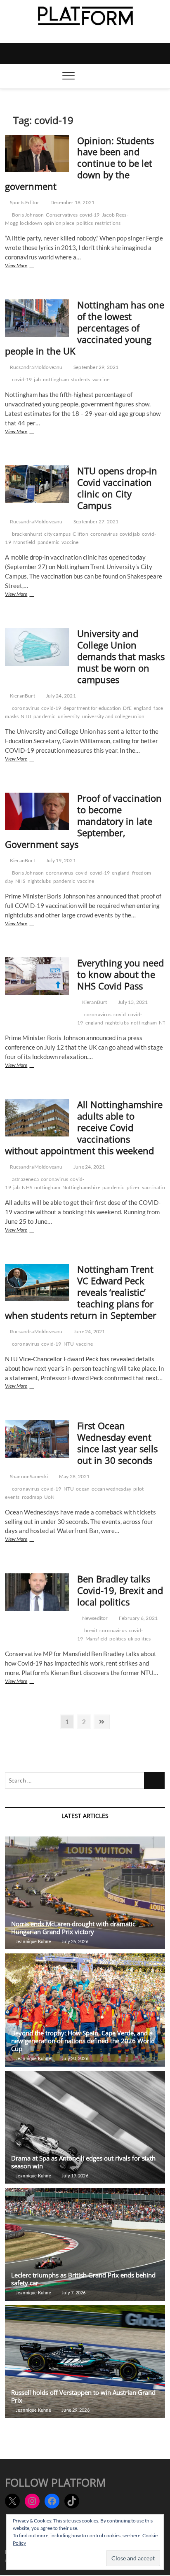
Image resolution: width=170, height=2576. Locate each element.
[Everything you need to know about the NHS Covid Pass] (37, 976)
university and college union (113, 716)
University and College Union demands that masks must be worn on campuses (121, 656)
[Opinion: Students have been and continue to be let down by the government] (37, 154)
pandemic (49, 542)
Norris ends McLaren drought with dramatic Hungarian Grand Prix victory (73, 1928)
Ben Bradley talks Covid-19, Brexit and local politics (120, 1590)
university (69, 716)
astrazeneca (25, 1179)
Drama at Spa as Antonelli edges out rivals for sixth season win (83, 2162)
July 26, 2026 (74, 1941)
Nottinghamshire (81, 1187)
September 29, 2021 (96, 367)
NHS (20, 881)
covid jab (130, 534)
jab (37, 379)
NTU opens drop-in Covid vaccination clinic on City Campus (117, 488)
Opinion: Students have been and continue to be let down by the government (79, 163)
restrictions (108, 223)
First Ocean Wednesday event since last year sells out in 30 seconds (117, 1443)
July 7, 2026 (73, 2292)
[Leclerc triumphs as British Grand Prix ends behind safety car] (85, 2244)
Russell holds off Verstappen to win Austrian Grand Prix (83, 2396)
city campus (57, 534)
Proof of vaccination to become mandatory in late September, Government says (83, 821)
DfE (127, 708)
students (81, 379)
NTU (26, 716)
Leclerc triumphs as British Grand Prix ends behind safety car (83, 2279)
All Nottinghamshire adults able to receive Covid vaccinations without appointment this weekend (84, 1127)
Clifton (80, 534)
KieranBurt (22, 696)
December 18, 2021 (72, 202)
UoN (50, 1497)
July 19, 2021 (60, 860)
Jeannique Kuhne (33, 1941)
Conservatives (62, 215)
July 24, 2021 (60, 696)
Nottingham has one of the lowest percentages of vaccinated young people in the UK (85, 328)
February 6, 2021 (138, 1618)
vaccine (101, 379)
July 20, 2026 (74, 2058)
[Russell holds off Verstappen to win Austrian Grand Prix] (85, 2361)
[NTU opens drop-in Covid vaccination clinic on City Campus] (37, 484)
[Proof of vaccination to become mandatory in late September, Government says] (37, 811)
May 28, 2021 (74, 1476)
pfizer (133, 1187)
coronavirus (104, 534)
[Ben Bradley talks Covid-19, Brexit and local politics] (37, 1592)
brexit (91, 1630)
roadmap (32, 1497)
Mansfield (24, 542)
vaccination (155, 1187)
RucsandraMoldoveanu (36, 367)
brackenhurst (27, 534)
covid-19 (90, 215)
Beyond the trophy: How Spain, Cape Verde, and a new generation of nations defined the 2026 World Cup (83, 2041)
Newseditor (94, 1618)
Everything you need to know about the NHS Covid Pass (120, 974)
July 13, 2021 (133, 1002)
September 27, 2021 (96, 521)
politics (85, 223)
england (143, 708)
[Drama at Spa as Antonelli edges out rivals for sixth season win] (85, 2127)
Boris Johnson (28, 215)
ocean (83, 1489)
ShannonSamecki (28, 1476)
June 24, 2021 (89, 1167)
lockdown (31, 223)
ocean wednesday (111, 1489)
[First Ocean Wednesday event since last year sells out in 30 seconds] (37, 1439)
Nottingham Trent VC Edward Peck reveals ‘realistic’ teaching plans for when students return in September (81, 1292)
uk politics (139, 1639)
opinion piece (59, 223)
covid (82, 873)
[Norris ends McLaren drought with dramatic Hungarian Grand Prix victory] (85, 1893)
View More (28, 266)
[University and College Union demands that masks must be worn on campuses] (37, 647)
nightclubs (39, 881)
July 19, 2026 (74, 2176)
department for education (92, 708)
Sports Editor (24, 202)
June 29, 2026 (75, 2410)
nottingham (56, 379)
